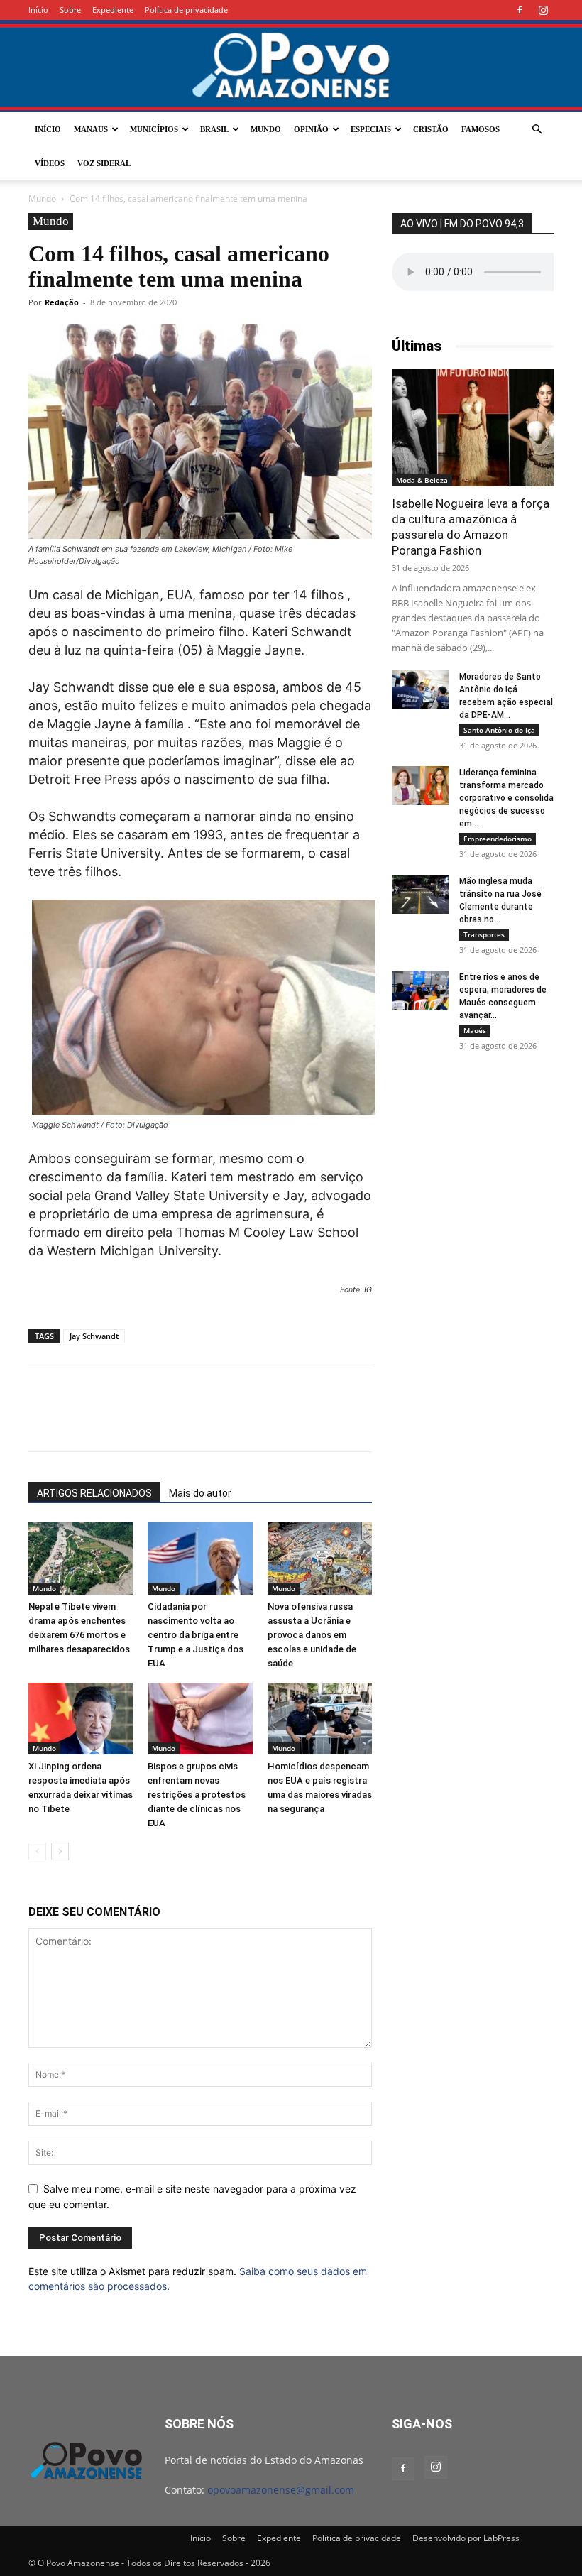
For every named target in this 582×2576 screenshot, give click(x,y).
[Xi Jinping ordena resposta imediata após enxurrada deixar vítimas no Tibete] (81, 1719)
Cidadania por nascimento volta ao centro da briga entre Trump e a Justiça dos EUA (196, 1635)
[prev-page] (37, 1851)
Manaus (91, 129)
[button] (537, 130)
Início (38, 10)
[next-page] (60, 1851)
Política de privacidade (186, 10)
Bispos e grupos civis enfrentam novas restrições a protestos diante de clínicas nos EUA (197, 1795)
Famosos (481, 129)
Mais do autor (200, 1493)
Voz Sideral (104, 163)
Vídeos (50, 163)
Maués (475, 1030)
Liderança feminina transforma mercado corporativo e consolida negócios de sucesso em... (506, 798)
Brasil (214, 129)
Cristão (431, 129)
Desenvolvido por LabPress (466, 2538)
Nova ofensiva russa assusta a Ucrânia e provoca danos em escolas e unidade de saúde (312, 1635)
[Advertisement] (473, 1153)
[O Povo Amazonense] (291, 67)
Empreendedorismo (498, 839)
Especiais (371, 129)
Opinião (311, 129)
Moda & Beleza (422, 480)
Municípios (154, 129)
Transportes (484, 934)
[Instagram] (543, 10)
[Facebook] (520, 10)
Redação (62, 302)
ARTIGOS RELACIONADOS (94, 1493)
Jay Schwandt (94, 1336)
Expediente (113, 10)
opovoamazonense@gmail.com (281, 2490)
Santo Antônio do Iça (499, 730)
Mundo (266, 129)
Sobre (70, 10)
